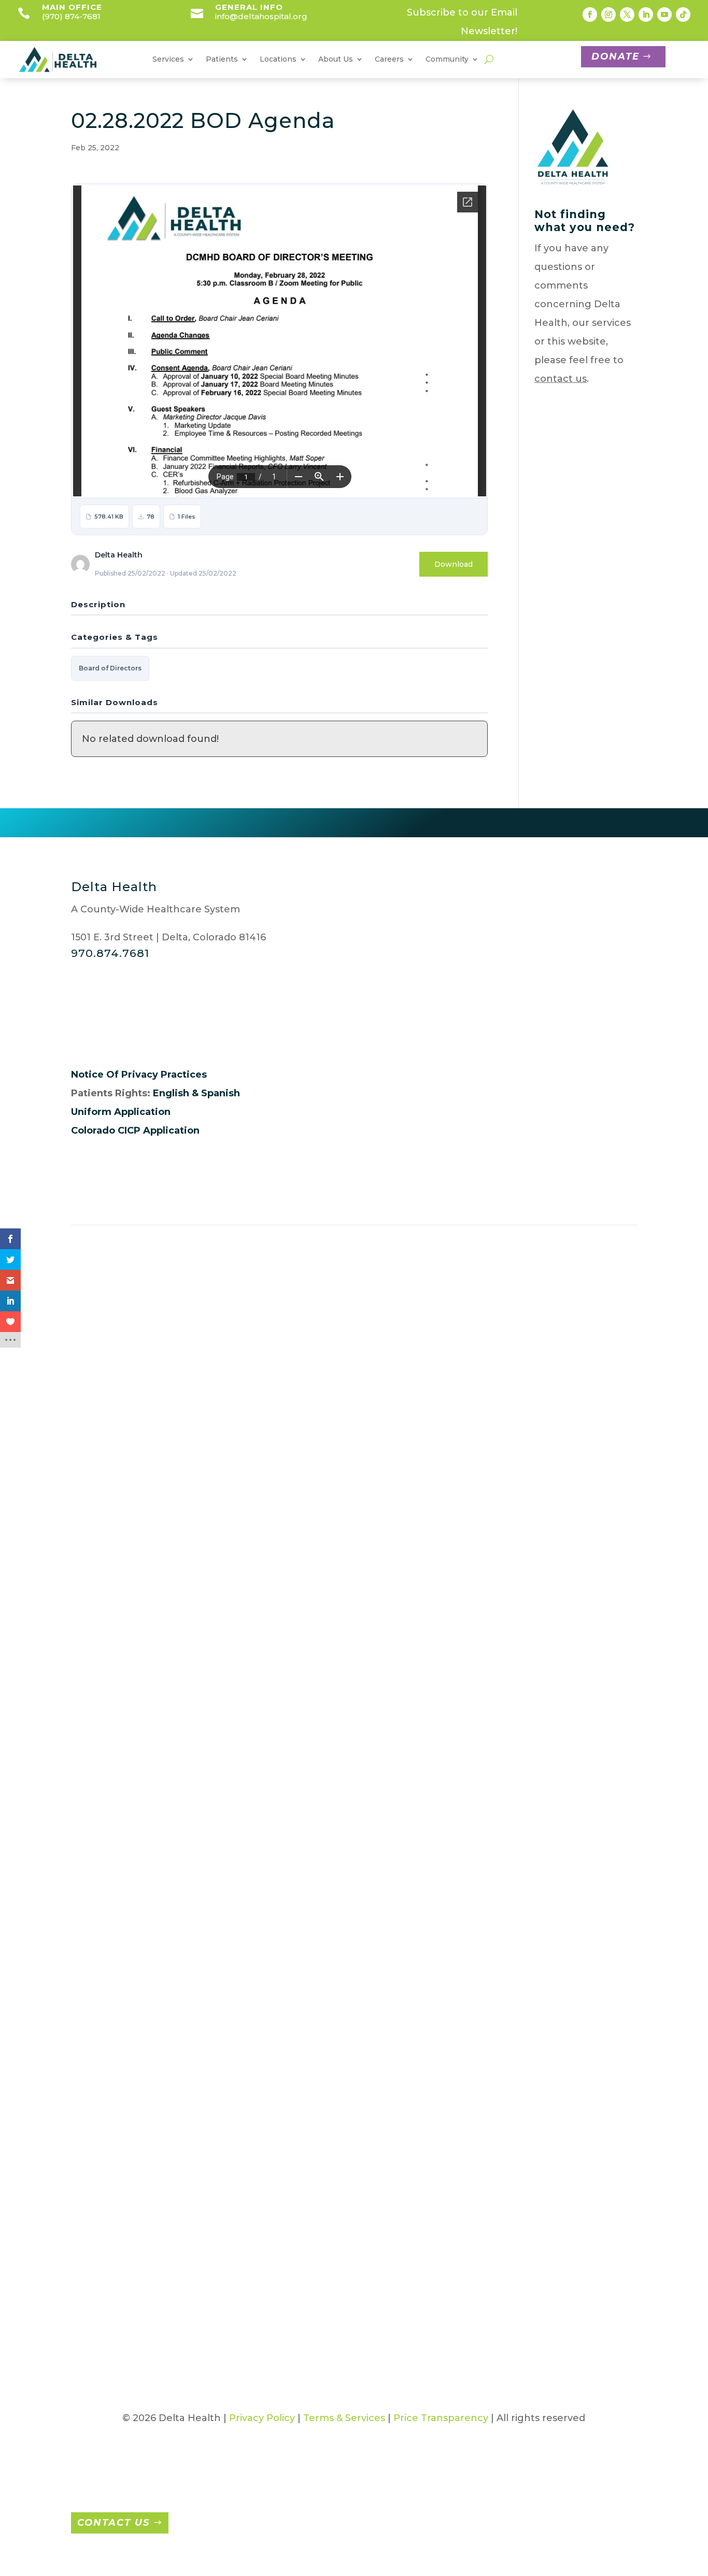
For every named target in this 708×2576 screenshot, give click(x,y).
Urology (479, 1887)
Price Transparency (441, 2418)
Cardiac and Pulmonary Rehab (197, 1598)
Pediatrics (484, 1794)
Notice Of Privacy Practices (139, 1075)
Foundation (100, 1691)
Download (454, 564)
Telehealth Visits (208, 2246)
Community (447, 60)
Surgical (188, 2223)
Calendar (579, 1514)
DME (180, 1742)
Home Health (201, 1878)
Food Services (202, 1831)
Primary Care (200, 2157)
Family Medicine (499, 1579)
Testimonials (587, 1943)
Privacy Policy (262, 2418)
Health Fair (584, 1747)
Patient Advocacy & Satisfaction (294, 1556)
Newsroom (98, 1714)
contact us (561, 379)
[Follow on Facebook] (590, 15)
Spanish (221, 1093)
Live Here (385, 1686)
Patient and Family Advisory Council (303, 1682)
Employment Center (467, 1364)
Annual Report (107, 1519)
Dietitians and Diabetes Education (201, 1700)
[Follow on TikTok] (683, 15)
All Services (193, 1364)
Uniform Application (121, 1112)
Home (86, 1472)
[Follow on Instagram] (608, 15)
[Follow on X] (627, 15)
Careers (381, 1472)
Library (574, 1831)
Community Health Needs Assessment (591, 1556)
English (171, 1093)
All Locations (136, 1364)
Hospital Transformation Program (595, 1789)
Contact (581, 1364)
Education (193, 1766)
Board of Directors (110, 668)
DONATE (615, 56)
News (571, 1920)
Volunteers (397, 1364)
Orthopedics (490, 1691)
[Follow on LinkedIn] (646, 15)
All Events (536, 1364)
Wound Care (199, 2293)
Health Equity (104, 1845)
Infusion (188, 1943)
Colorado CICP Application (135, 1130)
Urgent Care (490, 1864)
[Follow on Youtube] (664, 15)
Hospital (480, 1626)
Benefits (383, 1663)
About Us (94, 1495)
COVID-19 (580, 1598)
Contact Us (114, 2523)
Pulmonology (493, 1817)
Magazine (581, 1854)
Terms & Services (344, 2418)
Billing (280, 1472)
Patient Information (263, 1364)
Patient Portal (338, 1364)
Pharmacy (193, 2134)
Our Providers (104, 1738)
